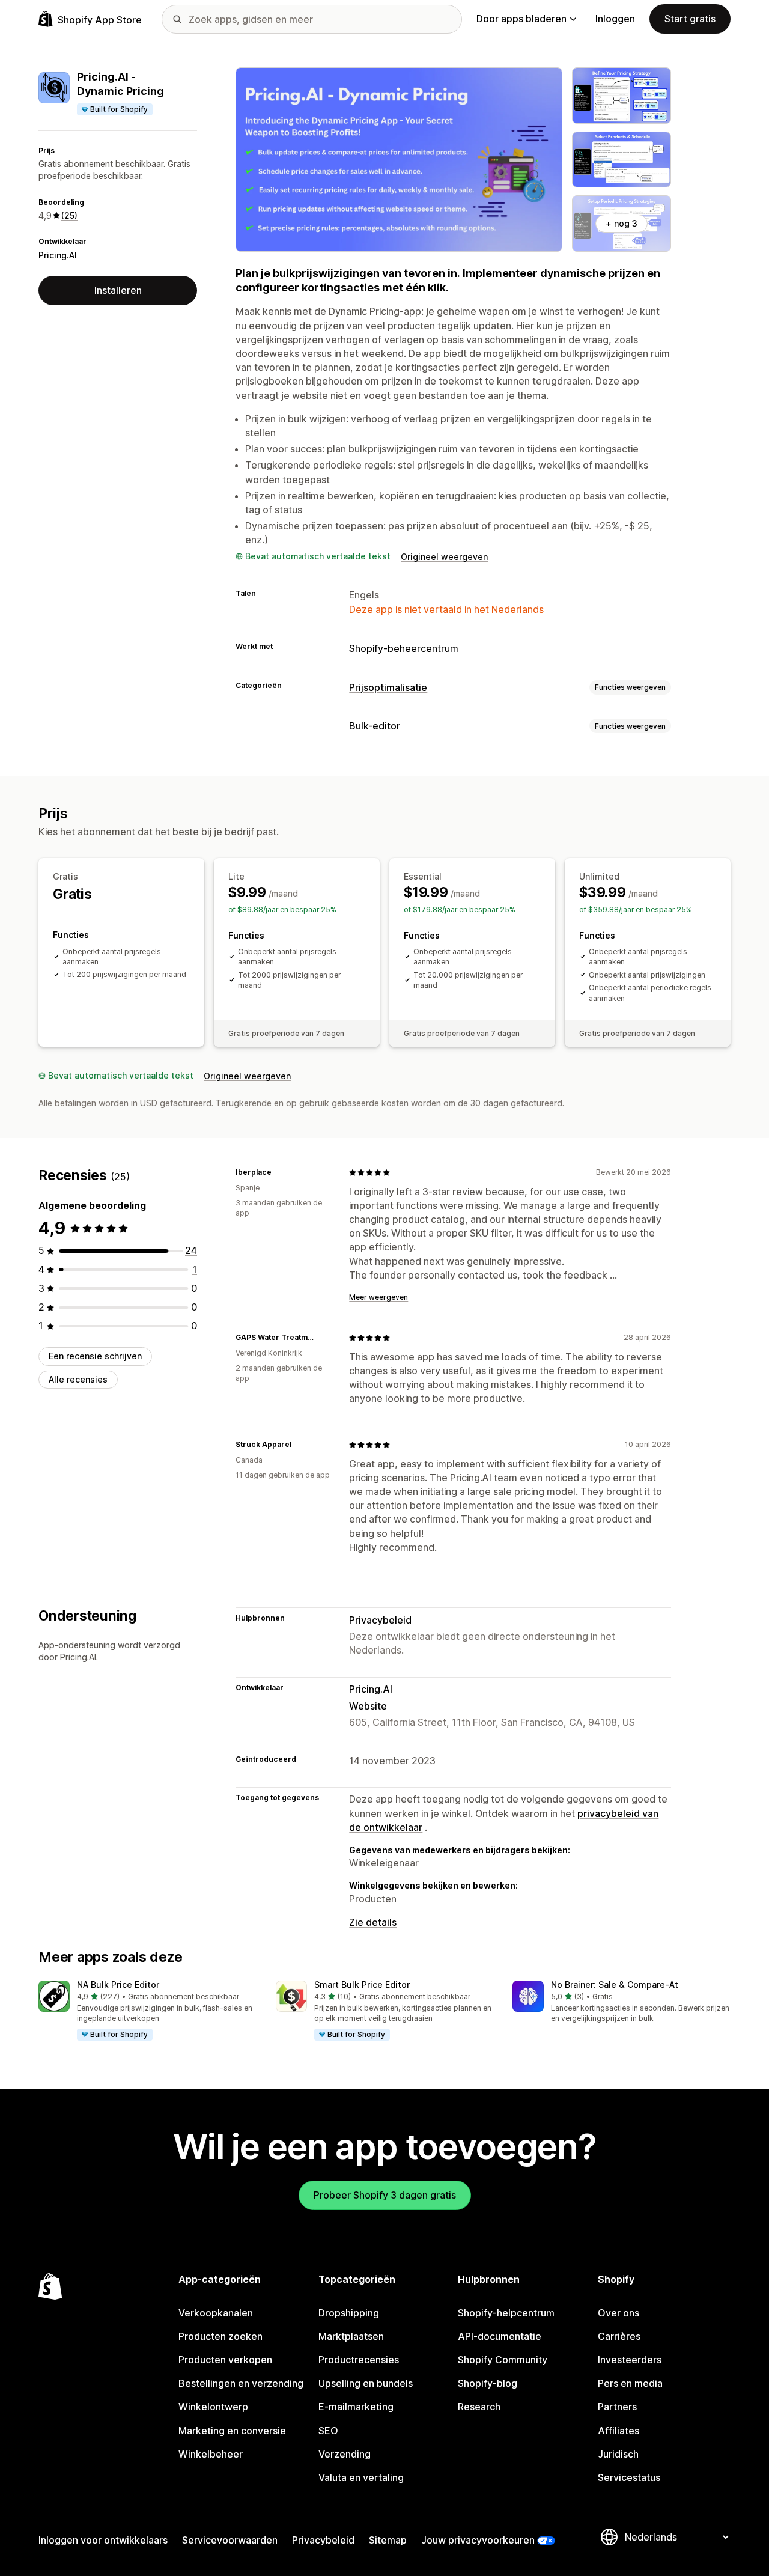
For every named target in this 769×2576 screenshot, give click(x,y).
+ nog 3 (622, 223)
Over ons (619, 2313)
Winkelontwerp (213, 2407)
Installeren (118, 290)
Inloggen (615, 19)
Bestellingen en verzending (241, 2383)
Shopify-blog (488, 2383)
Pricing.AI (58, 255)
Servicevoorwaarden (230, 2540)
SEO (328, 2431)
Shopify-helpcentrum (506, 2313)
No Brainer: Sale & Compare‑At (615, 1984)
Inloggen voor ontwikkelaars (103, 2540)
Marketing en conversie (232, 2431)
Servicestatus (629, 2477)
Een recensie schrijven (95, 1356)
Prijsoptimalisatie (388, 687)
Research (479, 2407)
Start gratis (690, 19)
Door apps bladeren (521, 19)
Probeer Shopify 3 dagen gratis (385, 2195)
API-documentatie (500, 2336)
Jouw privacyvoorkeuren (478, 2540)
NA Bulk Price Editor (118, 1984)
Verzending (345, 2454)
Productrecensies (359, 2360)
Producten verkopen (225, 2360)
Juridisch (618, 2454)
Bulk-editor (375, 726)
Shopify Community (503, 2360)
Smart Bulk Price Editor (362, 1984)
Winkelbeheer (211, 2454)
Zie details (373, 1922)
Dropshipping (349, 2313)
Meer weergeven (378, 1297)
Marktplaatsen (351, 2336)
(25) (69, 215)
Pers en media (630, 2383)
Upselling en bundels (366, 2383)
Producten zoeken (220, 2336)
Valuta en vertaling (361, 2477)
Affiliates (619, 2431)
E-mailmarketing (356, 2407)
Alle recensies (78, 1379)
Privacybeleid (380, 1620)
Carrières (619, 2336)
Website (368, 1706)
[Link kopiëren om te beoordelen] (279, 1172)
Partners (617, 2407)
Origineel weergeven (444, 557)
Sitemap (388, 2540)
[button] (147, 2011)
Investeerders (630, 2360)
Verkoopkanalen (216, 2313)
